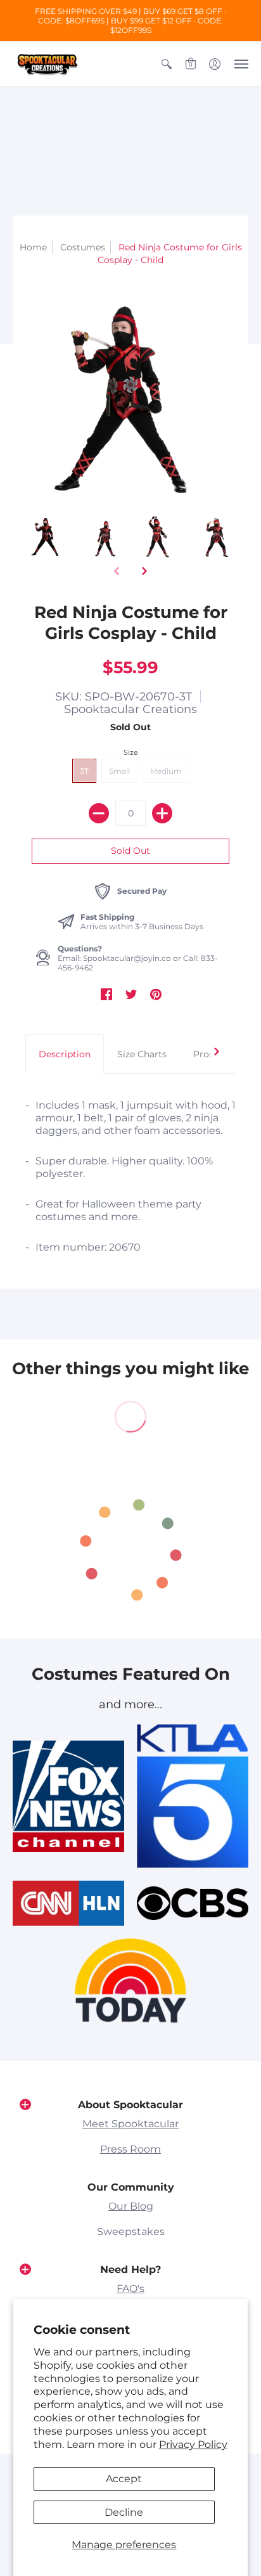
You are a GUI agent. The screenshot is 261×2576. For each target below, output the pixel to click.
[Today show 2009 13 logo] (130, 1980)
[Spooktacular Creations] (48, 64)
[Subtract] (99, 813)
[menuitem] (167, 64)
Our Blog (131, 2206)
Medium (166, 771)
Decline (124, 2512)
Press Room (130, 2149)
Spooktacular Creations (130, 709)
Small (119, 771)
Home (33, 247)
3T (84, 771)
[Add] (162, 813)
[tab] (65, 1054)
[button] (167, 64)
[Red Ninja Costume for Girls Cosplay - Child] (47, 536)
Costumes (83, 247)
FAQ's (130, 2289)
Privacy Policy (193, 2444)
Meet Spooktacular (130, 2124)
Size (131, 752)
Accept (124, 2479)
